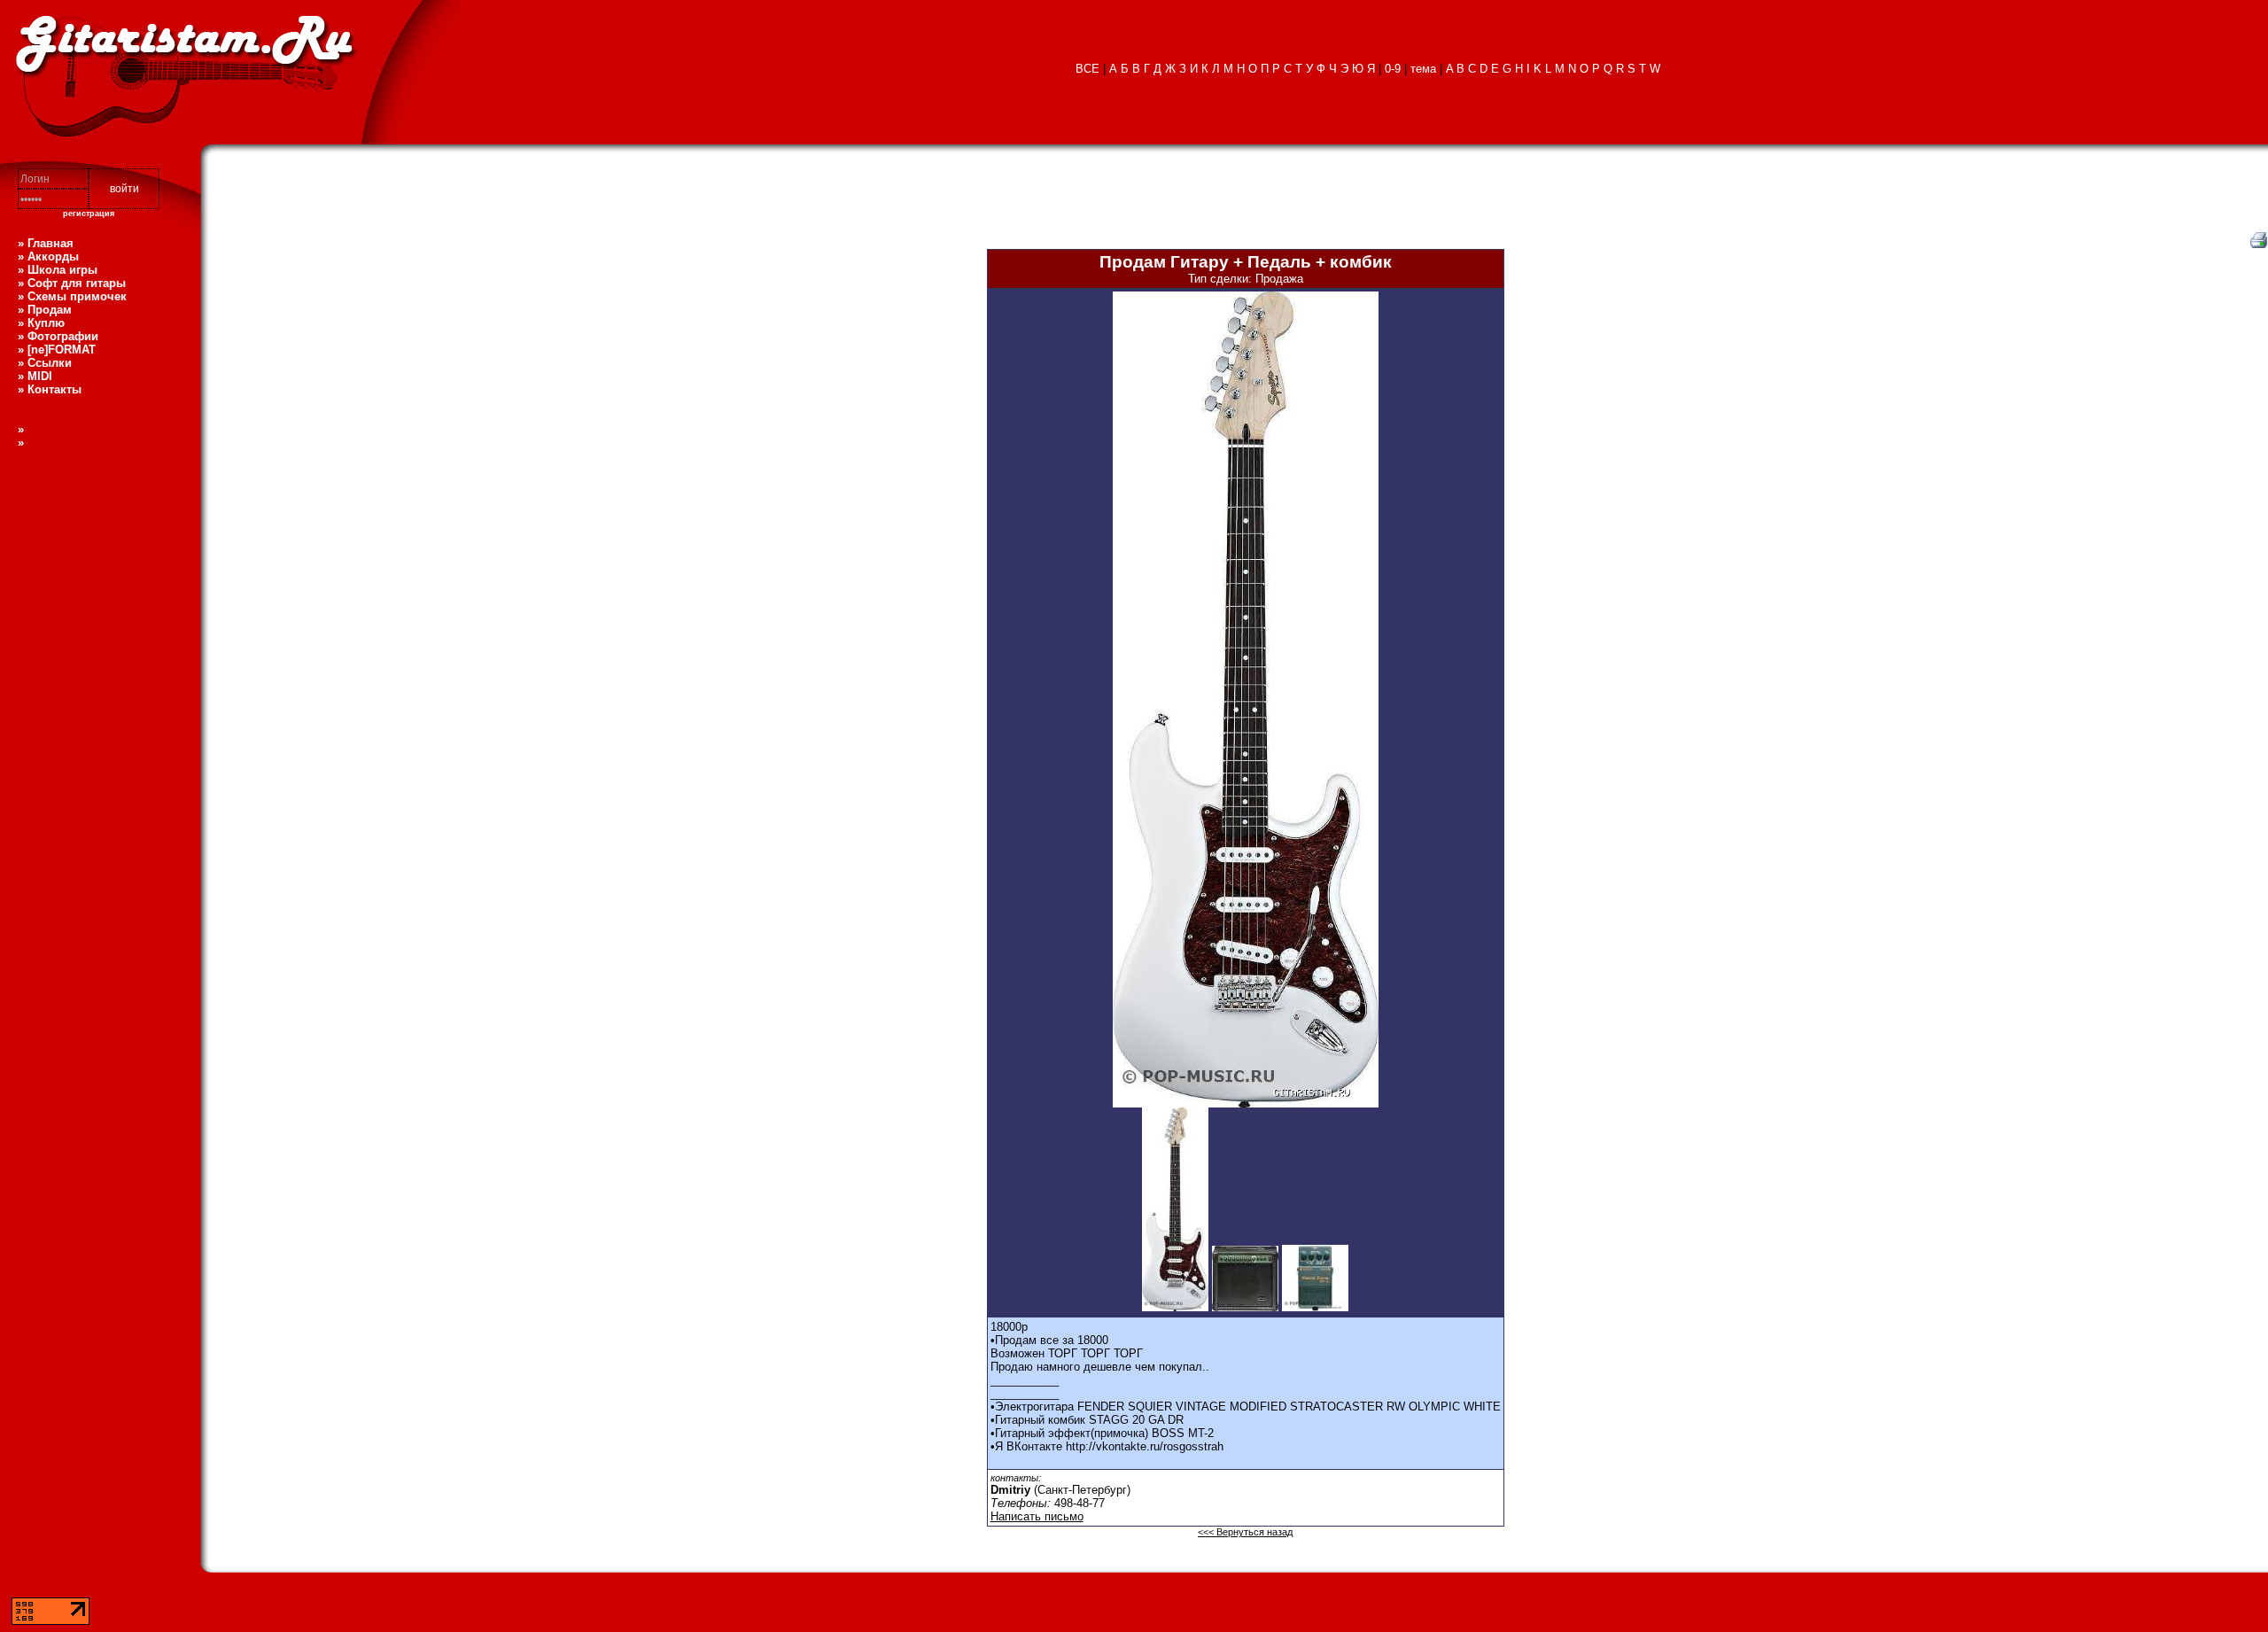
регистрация (89, 214)
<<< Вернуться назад (1245, 1532)
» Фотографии (58, 336)
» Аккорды (48, 256)
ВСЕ (1087, 69)
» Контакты (50, 389)
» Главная (46, 243)
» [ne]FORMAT (57, 350)
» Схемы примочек (72, 296)
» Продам (45, 310)
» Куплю (41, 323)
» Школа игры (58, 270)
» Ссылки (45, 363)
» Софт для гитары (72, 283)
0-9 (1393, 69)
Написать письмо (1037, 1516)
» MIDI (35, 376)
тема (1423, 69)
